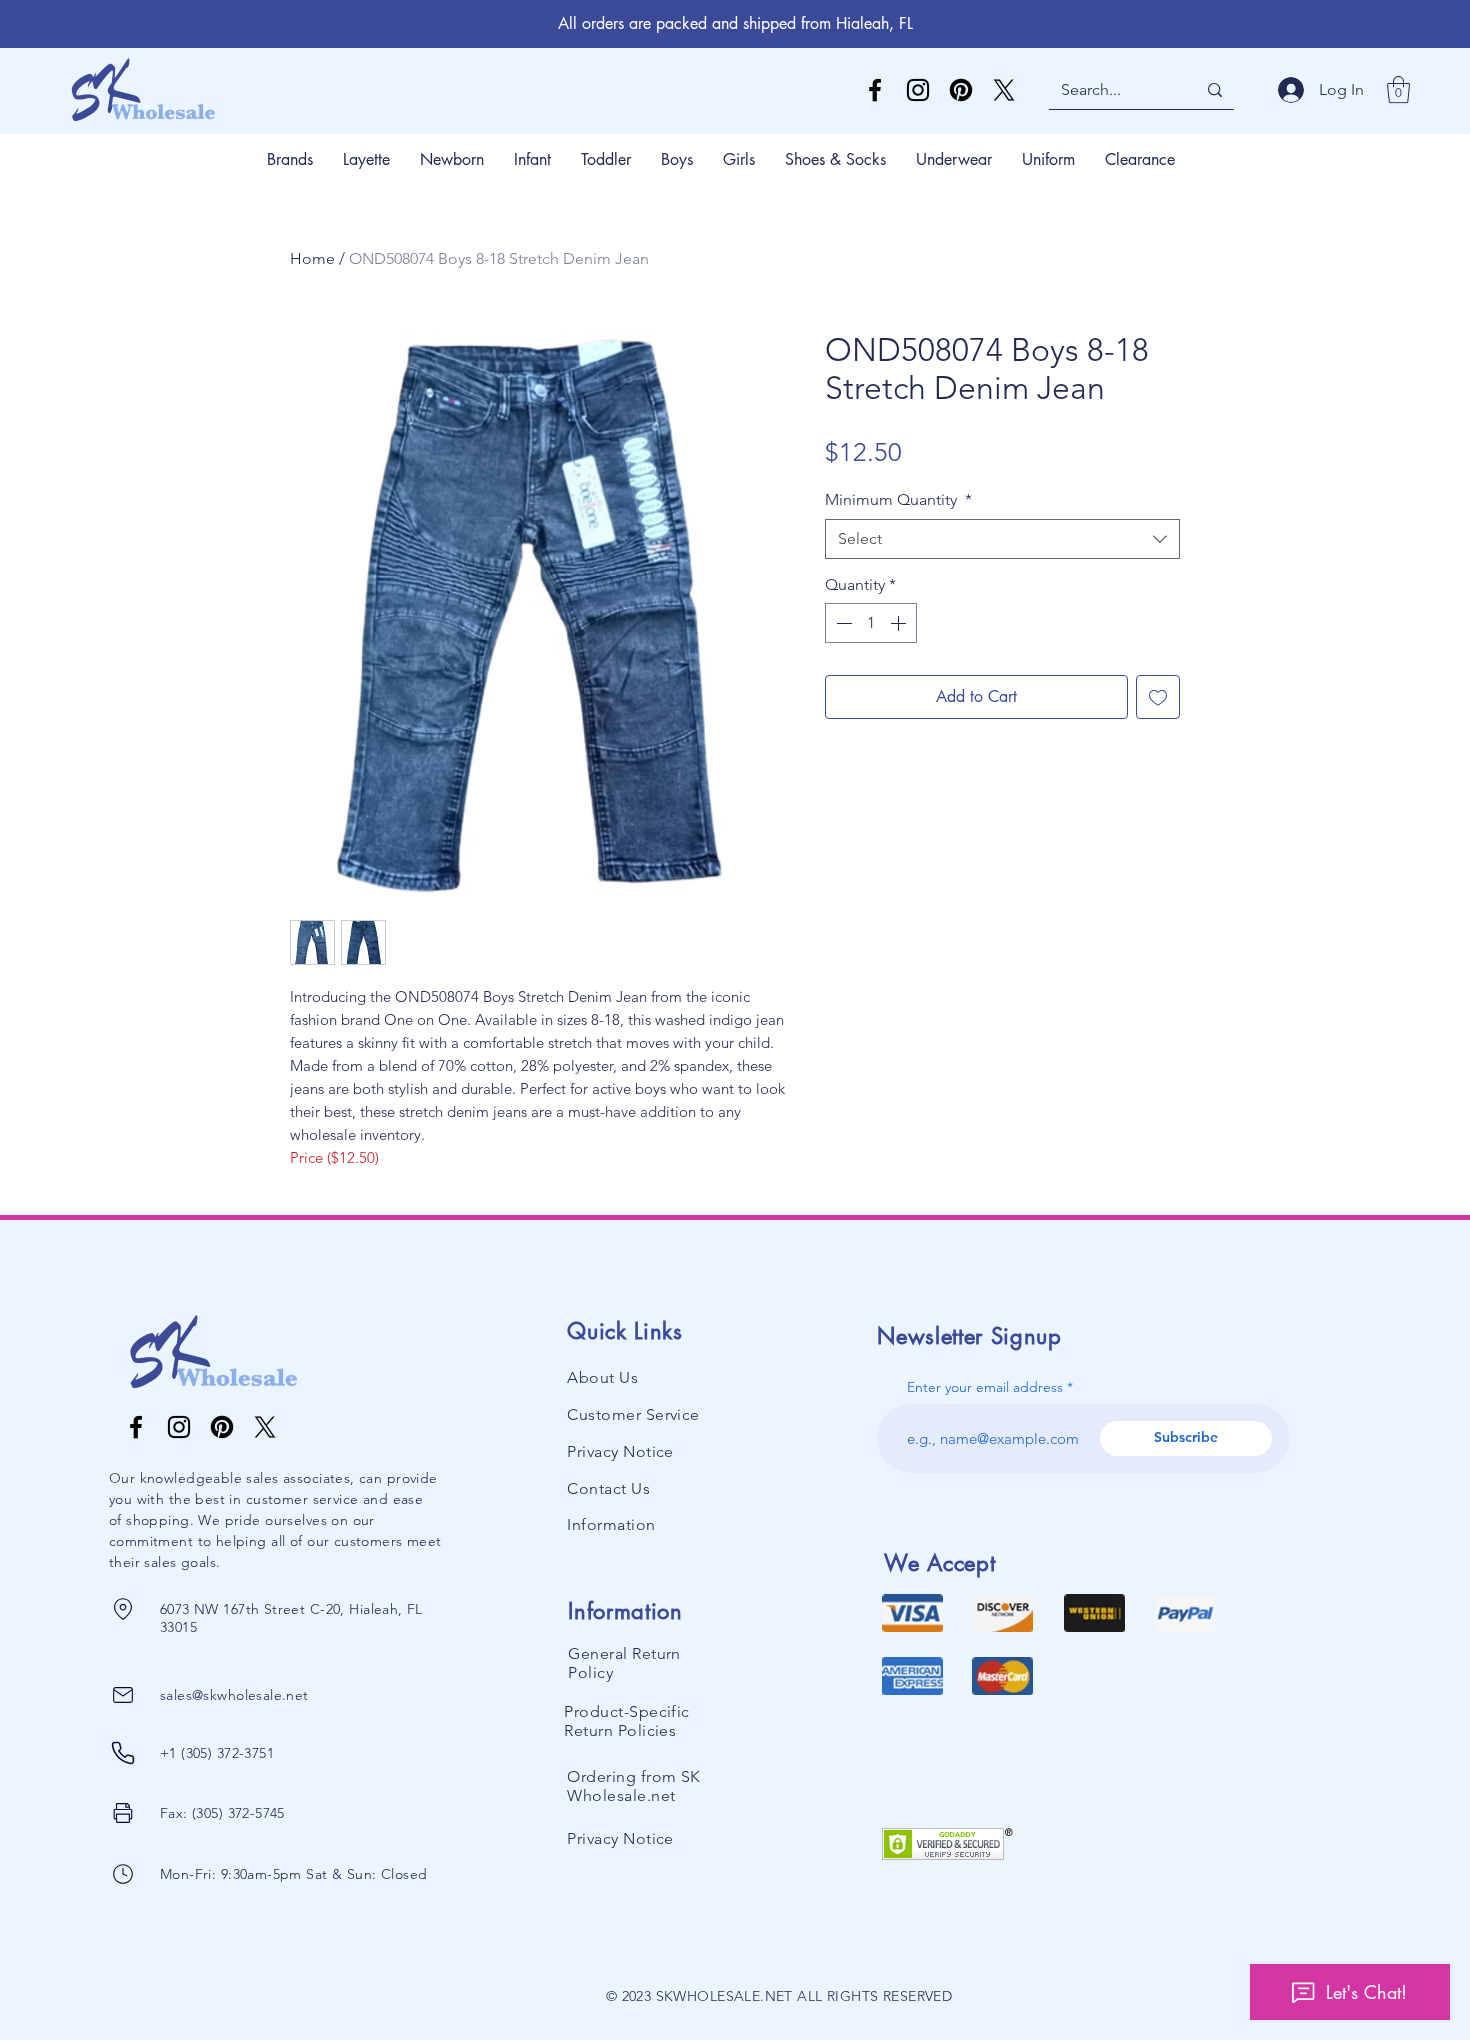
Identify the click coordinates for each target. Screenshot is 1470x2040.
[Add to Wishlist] (1158, 697)
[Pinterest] (961, 90)
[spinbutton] (871, 623)
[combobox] (1002, 539)
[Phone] (123, 1609)
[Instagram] (918, 90)
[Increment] (900, 623)
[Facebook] (875, 90)
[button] (1398, 89)
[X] (1004, 90)
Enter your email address (985, 1387)
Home (312, 258)
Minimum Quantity (898, 499)
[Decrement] (842, 623)
